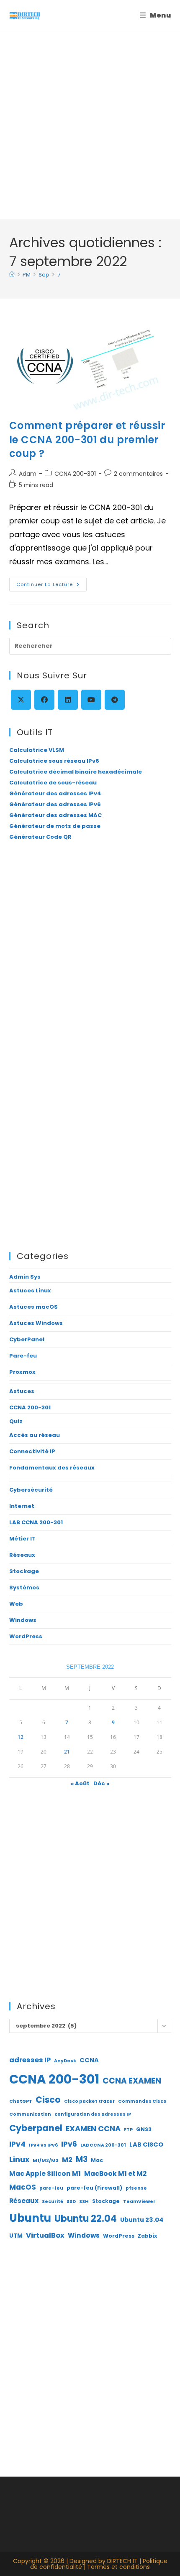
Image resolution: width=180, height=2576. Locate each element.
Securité (53, 2202)
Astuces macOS (33, 1307)
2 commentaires (138, 474)
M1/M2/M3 (46, 2161)
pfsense (136, 2188)
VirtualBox (45, 2235)
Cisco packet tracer (89, 2101)
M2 (67, 2160)
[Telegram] (115, 700)
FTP (128, 2130)
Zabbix (147, 2236)
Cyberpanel (36, 2128)
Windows (23, 1620)
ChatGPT (21, 2101)
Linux (19, 2160)
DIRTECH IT (122, 2561)
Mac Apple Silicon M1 (45, 2174)
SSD (71, 2202)
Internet (22, 1506)
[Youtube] (91, 700)
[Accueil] (12, 275)
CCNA (89, 2060)
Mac (97, 2160)
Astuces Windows (36, 1323)
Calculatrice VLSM (37, 750)
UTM (16, 2236)
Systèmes (24, 1587)
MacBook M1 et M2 (115, 2174)
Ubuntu (30, 2218)
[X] (21, 700)
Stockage (24, 1571)
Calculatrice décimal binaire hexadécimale (76, 772)
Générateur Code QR (40, 837)
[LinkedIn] (68, 700)
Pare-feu (23, 1356)
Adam (28, 474)
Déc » (101, 1783)
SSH (84, 2202)
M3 (82, 2159)
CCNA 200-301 (75, 474)
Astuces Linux (30, 1291)
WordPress (26, 1636)
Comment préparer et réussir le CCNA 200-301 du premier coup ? (87, 439)
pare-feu (51, 2188)
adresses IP (30, 2060)
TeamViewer (139, 2202)
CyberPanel (27, 1339)
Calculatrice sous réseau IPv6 (54, 761)
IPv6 (69, 2144)
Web (16, 1604)
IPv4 (17, 2144)
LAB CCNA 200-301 (36, 1522)
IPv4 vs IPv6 (43, 2145)
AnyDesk (65, 2061)
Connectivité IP (32, 1451)
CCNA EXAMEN (132, 2081)
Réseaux (22, 1555)
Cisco (48, 2100)
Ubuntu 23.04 (142, 2220)
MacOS (23, 2187)
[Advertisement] (90, 125)
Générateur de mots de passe (55, 826)
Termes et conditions (118, 2567)
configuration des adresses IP (93, 2114)
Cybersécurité (31, 1490)
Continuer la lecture (51, 586)
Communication (30, 2114)
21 (67, 1752)
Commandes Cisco (142, 2101)
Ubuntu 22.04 (86, 2219)
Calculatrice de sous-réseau (53, 783)
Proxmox (22, 1372)
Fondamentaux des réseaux (52, 1468)
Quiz (16, 1421)
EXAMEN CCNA (93, 2128)
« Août (80, 1783)
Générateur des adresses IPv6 (55, 804)
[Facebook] (44, 700)
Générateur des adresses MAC (55, 815)
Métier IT (22, 1539)
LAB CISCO (146, 2145)
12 (21, 1737)
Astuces (22, 1391)
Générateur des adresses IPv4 (55, 793)
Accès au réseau (35, 1435)
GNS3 (144, 2129)
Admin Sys (25, 1277)
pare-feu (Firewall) (94, 2188)
